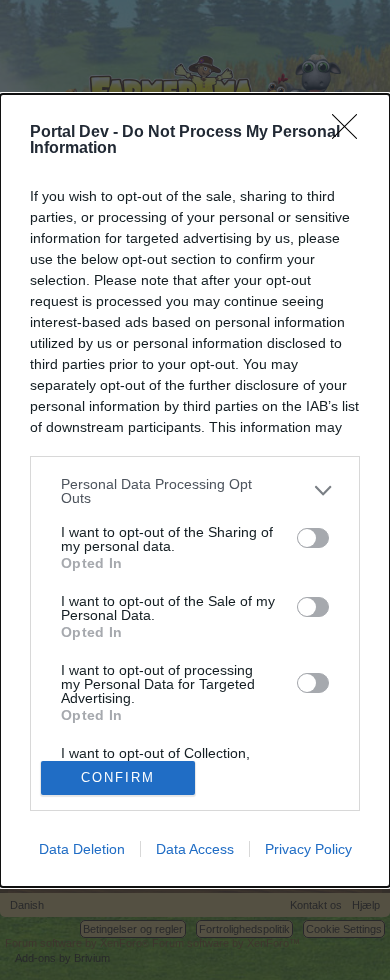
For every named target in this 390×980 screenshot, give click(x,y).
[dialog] (195, 490)
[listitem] (195, 491)
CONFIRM (118, 777)
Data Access (195, 849)
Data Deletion (82, 849)
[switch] (313, 538)
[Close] (351, 133)
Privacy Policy (308, 849)
